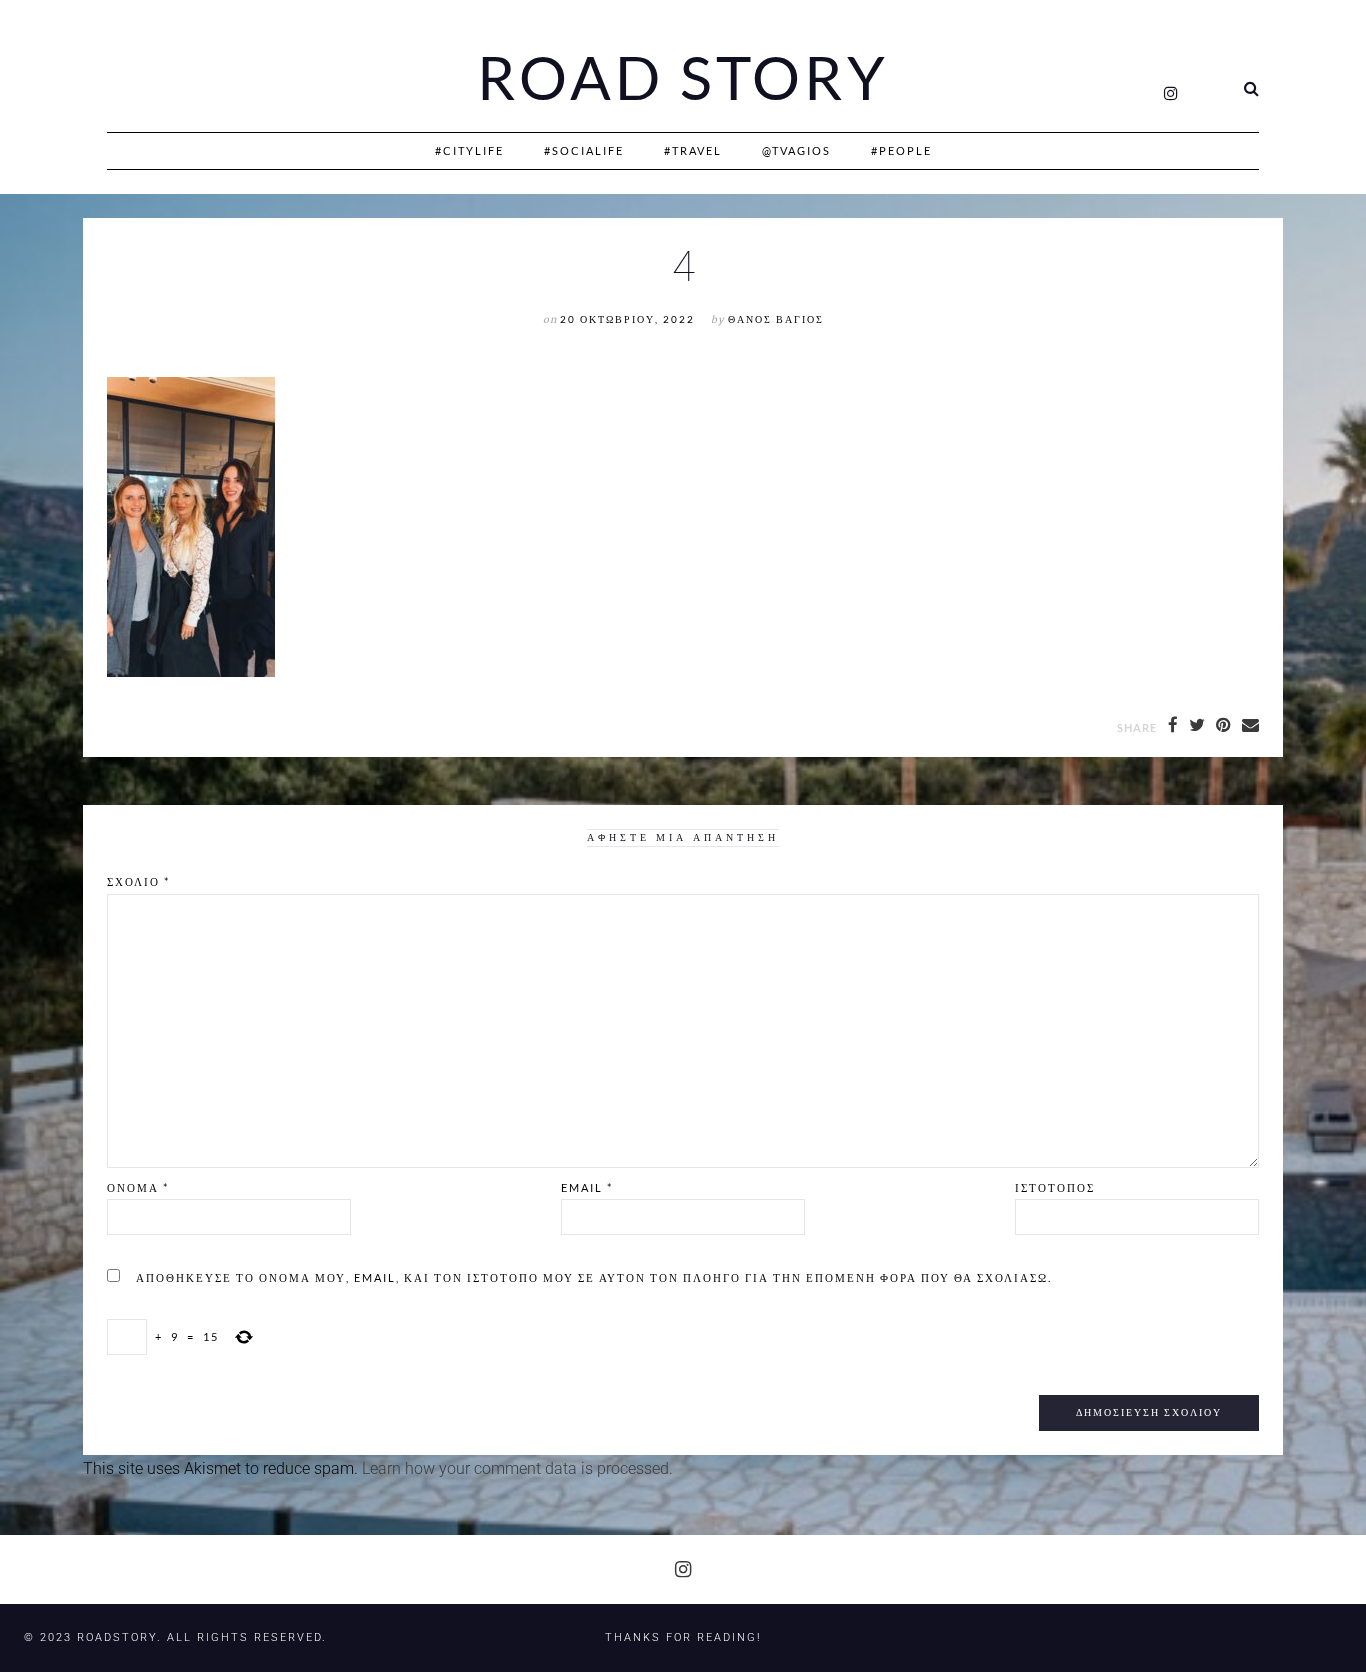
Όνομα (138, 1187)
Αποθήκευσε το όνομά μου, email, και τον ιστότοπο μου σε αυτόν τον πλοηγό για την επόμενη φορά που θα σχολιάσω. (594, 1277)
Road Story (683, 78)
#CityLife (469, 150)
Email (587, 1187)
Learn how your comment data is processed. (517, 1468)
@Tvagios (796, 150)
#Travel (693, 150)
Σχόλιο (138, 881)
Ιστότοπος (1055, 1187)
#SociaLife (584, 150)
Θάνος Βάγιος (776, 319)
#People (901, 150)
